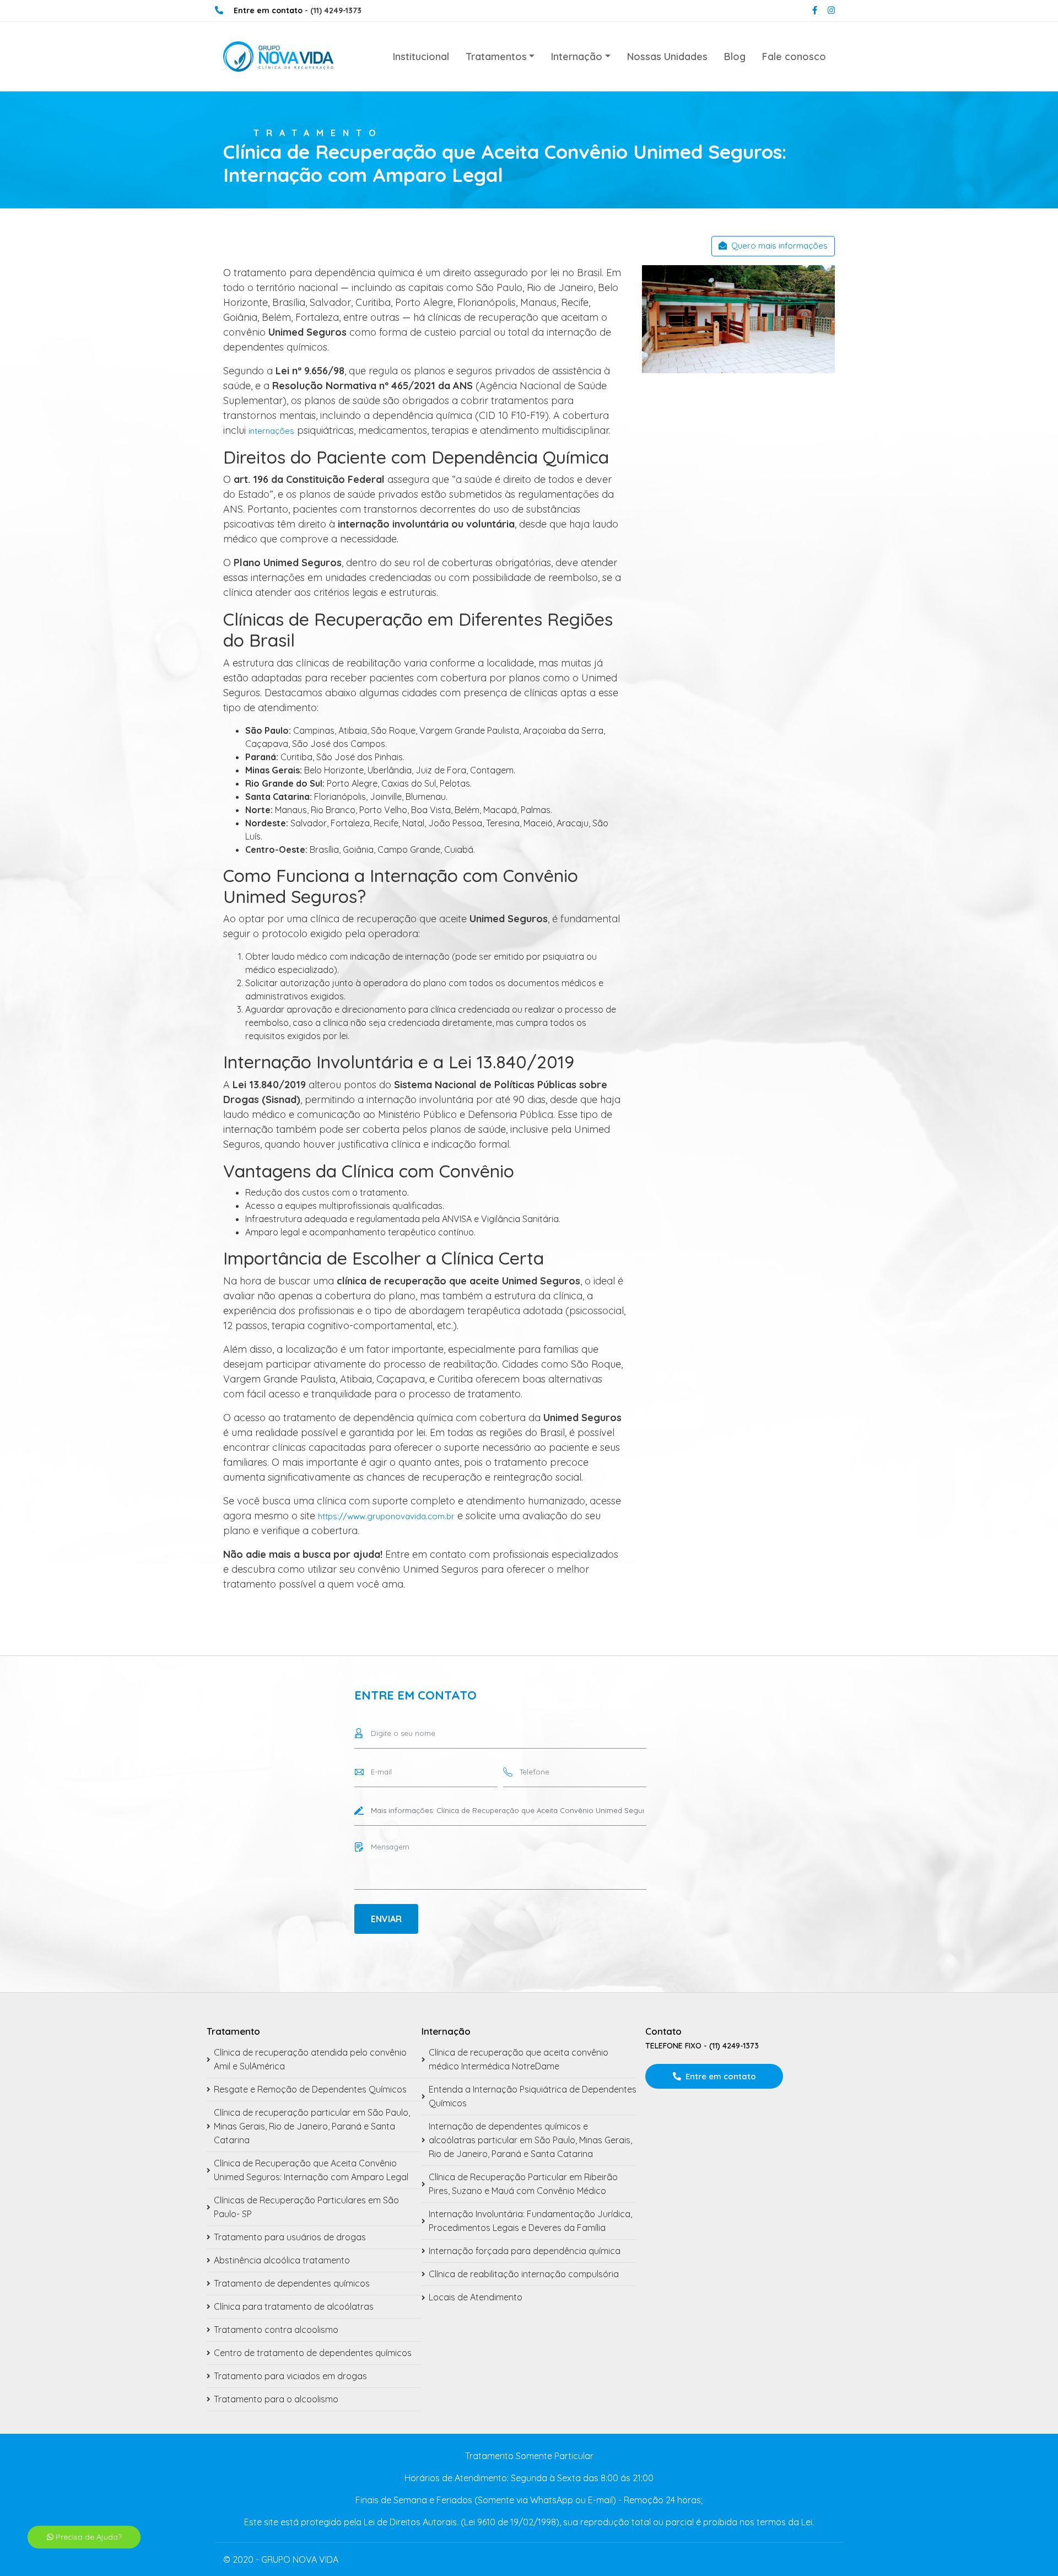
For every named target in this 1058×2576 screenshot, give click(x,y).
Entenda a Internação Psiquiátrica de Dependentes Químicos (533, 2096)
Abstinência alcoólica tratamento (282, 2260)
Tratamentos (496, 57)
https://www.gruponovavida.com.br (386, 1516)
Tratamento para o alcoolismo (276, 2399)
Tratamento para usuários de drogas (290, 2237)
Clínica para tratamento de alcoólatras (294, 2306)
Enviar (386, 1919)
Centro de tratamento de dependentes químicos (313, 2353)
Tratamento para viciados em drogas (290, 2376)
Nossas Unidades (667, 57)
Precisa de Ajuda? (88, 2537)
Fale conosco (794, 57)
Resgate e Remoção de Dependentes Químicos (310, 2089)
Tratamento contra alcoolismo (276, 2330)
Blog (735, 57)
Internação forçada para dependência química (525, 2251)
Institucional (421, 57)
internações (271, 431)
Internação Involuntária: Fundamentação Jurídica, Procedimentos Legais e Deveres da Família (530, 2221)
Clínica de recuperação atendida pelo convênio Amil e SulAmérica (310, 2059)
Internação (577, 57)
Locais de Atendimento (476, 2297)
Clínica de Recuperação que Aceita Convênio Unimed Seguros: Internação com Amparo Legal (311, 2170)
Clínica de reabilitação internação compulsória (524, 2274)
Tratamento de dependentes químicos (292, 2283)
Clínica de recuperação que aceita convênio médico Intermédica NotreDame (519, 2059)
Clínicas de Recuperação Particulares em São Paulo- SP (306, 2207)
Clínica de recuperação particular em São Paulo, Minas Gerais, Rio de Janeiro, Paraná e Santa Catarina (312, 2126)
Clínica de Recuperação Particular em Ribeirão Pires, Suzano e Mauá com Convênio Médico (523, 2184)
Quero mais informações (779, 246)
